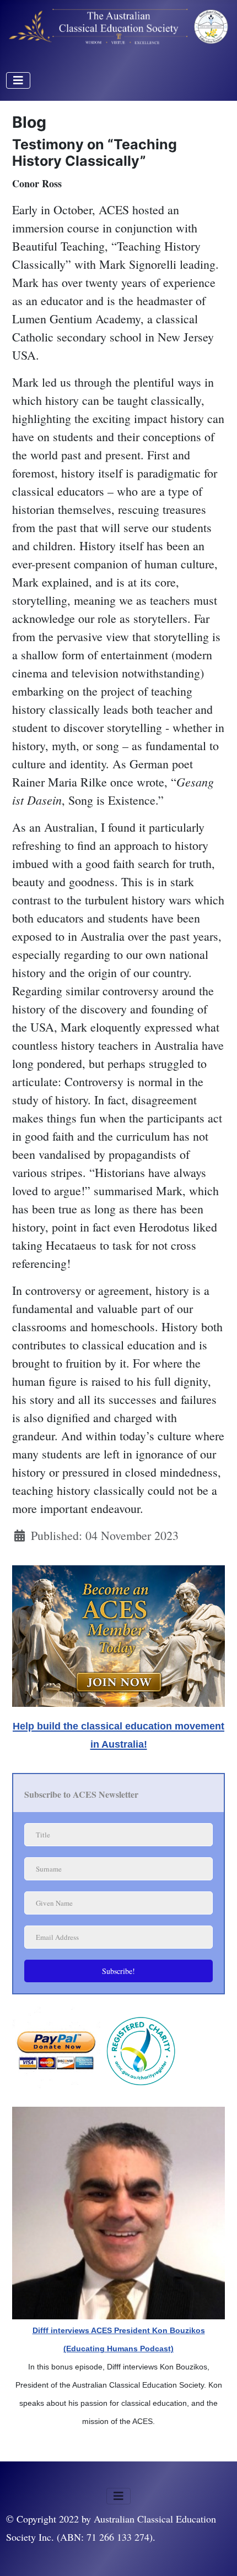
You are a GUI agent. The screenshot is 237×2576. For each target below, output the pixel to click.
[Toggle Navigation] (18, 80)
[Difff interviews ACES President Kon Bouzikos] (118, 2211)
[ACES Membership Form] (118, 1633)
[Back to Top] (214, 2551)
